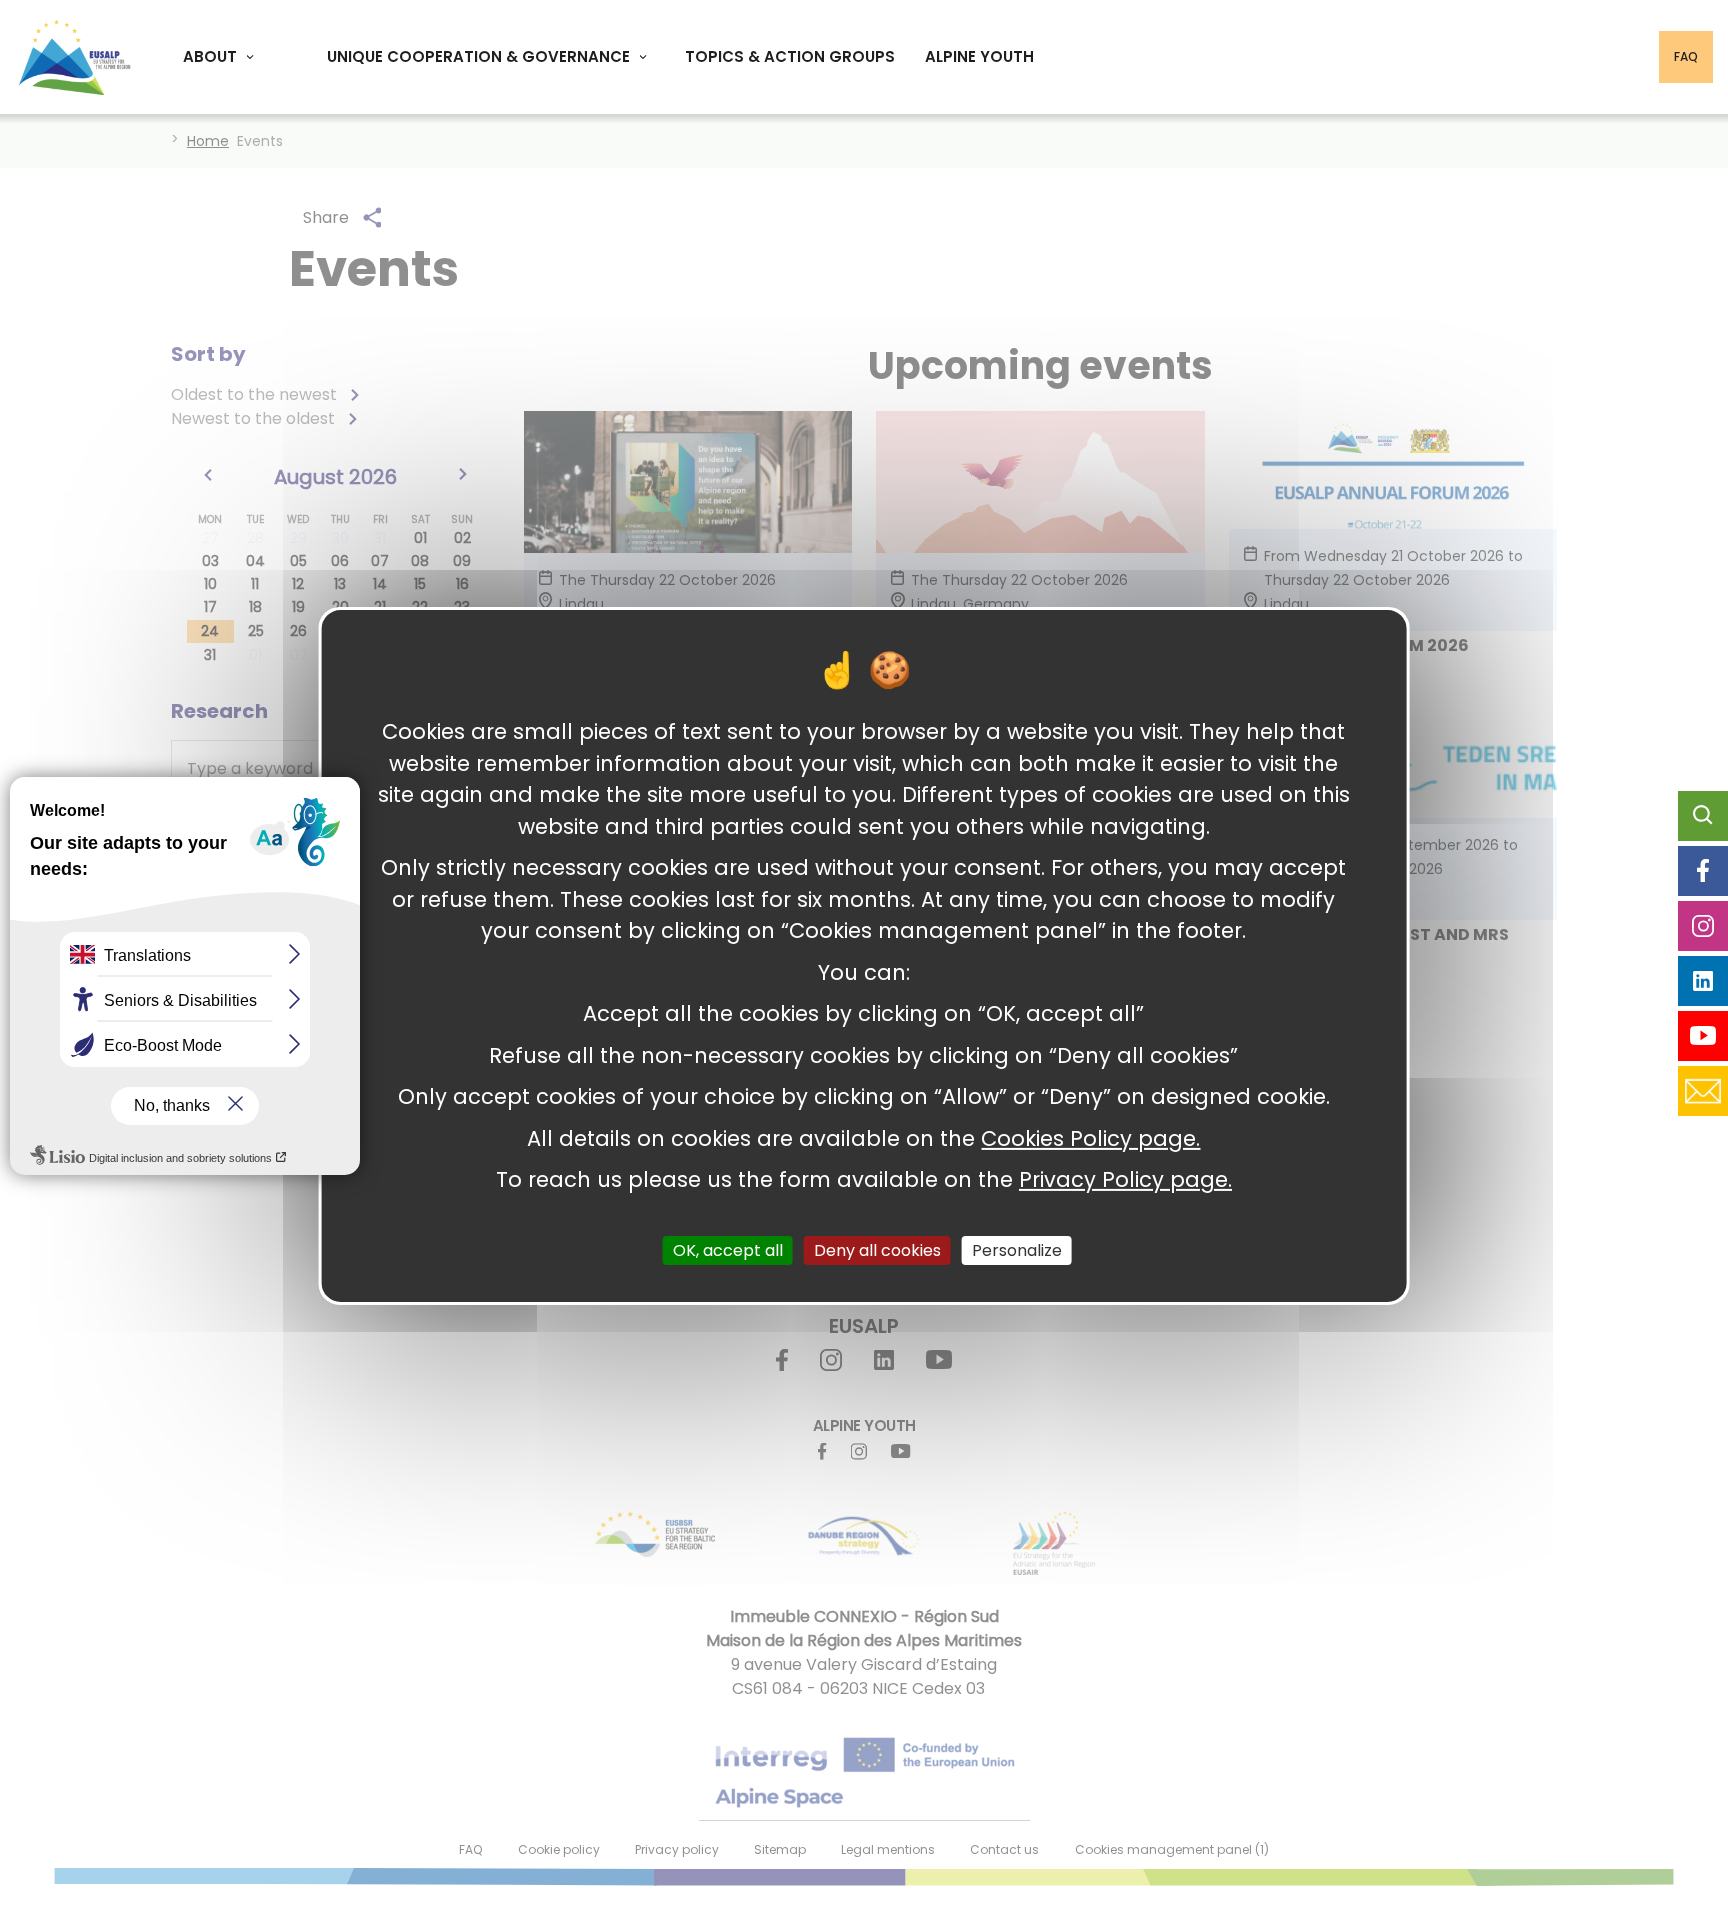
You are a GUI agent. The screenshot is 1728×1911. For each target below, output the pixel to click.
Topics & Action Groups (790, 56)
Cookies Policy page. (1090, 1137)
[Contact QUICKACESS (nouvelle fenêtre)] (1703, 1091)
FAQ (1686, 56)
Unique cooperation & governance (478, 56)
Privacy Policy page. (1125, 1179)
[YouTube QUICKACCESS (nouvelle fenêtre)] (1703, 1036)
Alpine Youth (979, 56)
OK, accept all (728, 1249)
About (210, 56)
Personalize (1017, 1249)
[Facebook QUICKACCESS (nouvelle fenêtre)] (1703, 871)
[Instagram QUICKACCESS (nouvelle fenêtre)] (1703, 926)
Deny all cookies (877, 1249)
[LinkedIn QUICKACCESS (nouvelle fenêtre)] (1703, 981)
